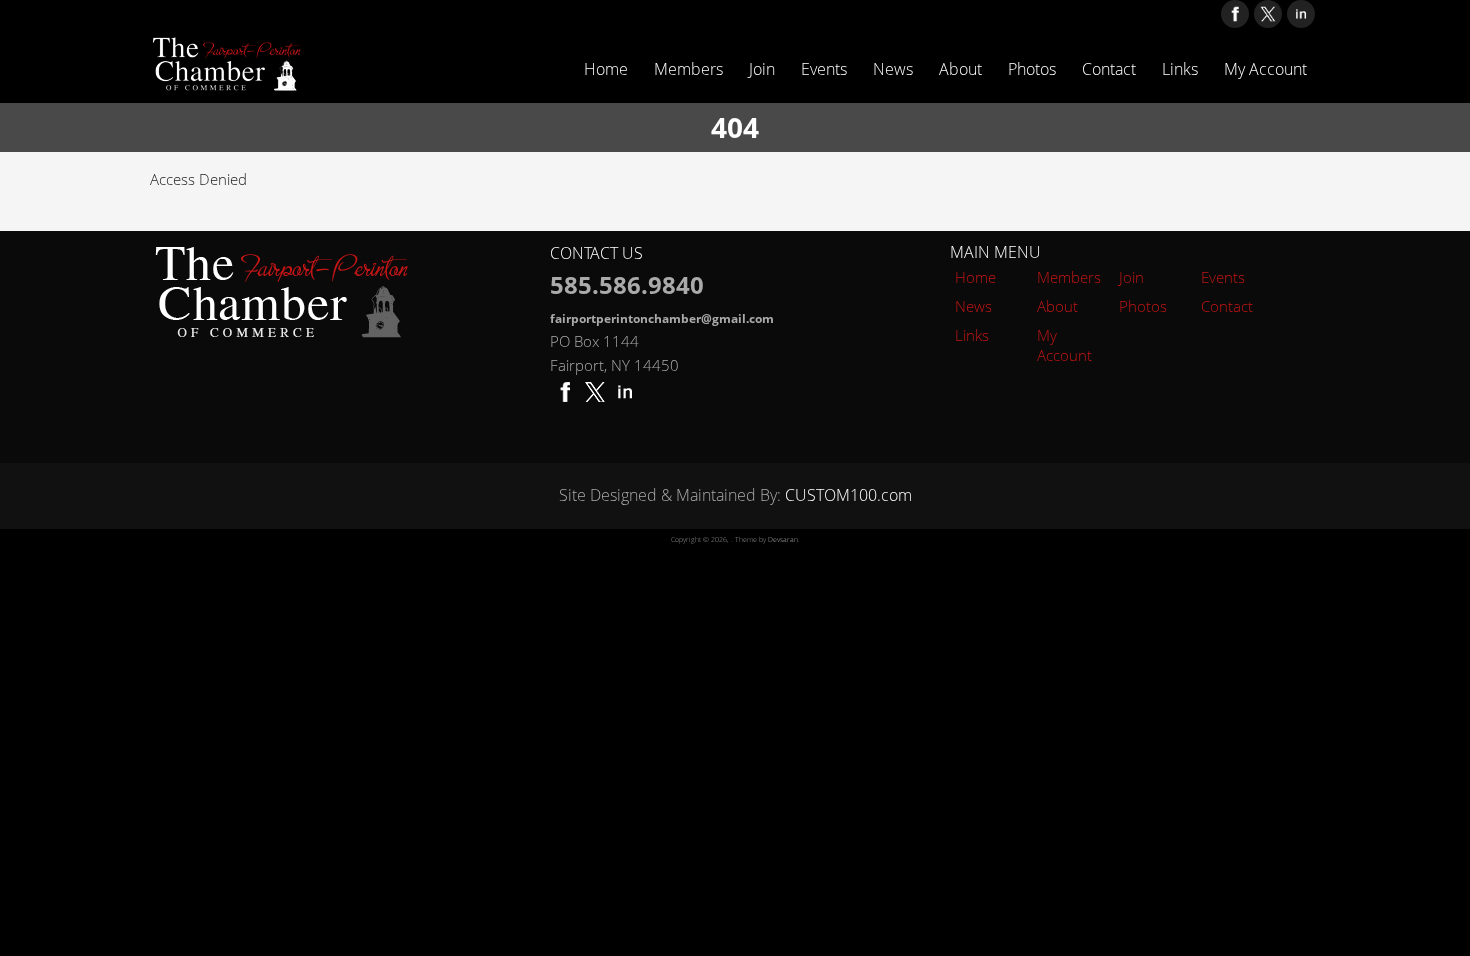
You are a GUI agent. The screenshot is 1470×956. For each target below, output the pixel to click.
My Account (1265, 69)
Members (688, 69)
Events (824, 69)
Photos (1032, 69)
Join (762, 69)
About (960, 69)
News (893, 69)
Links (1180, 69)
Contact (1109, 69)
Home (606, 69)
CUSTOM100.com (848, 495)
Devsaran (783, 539)
